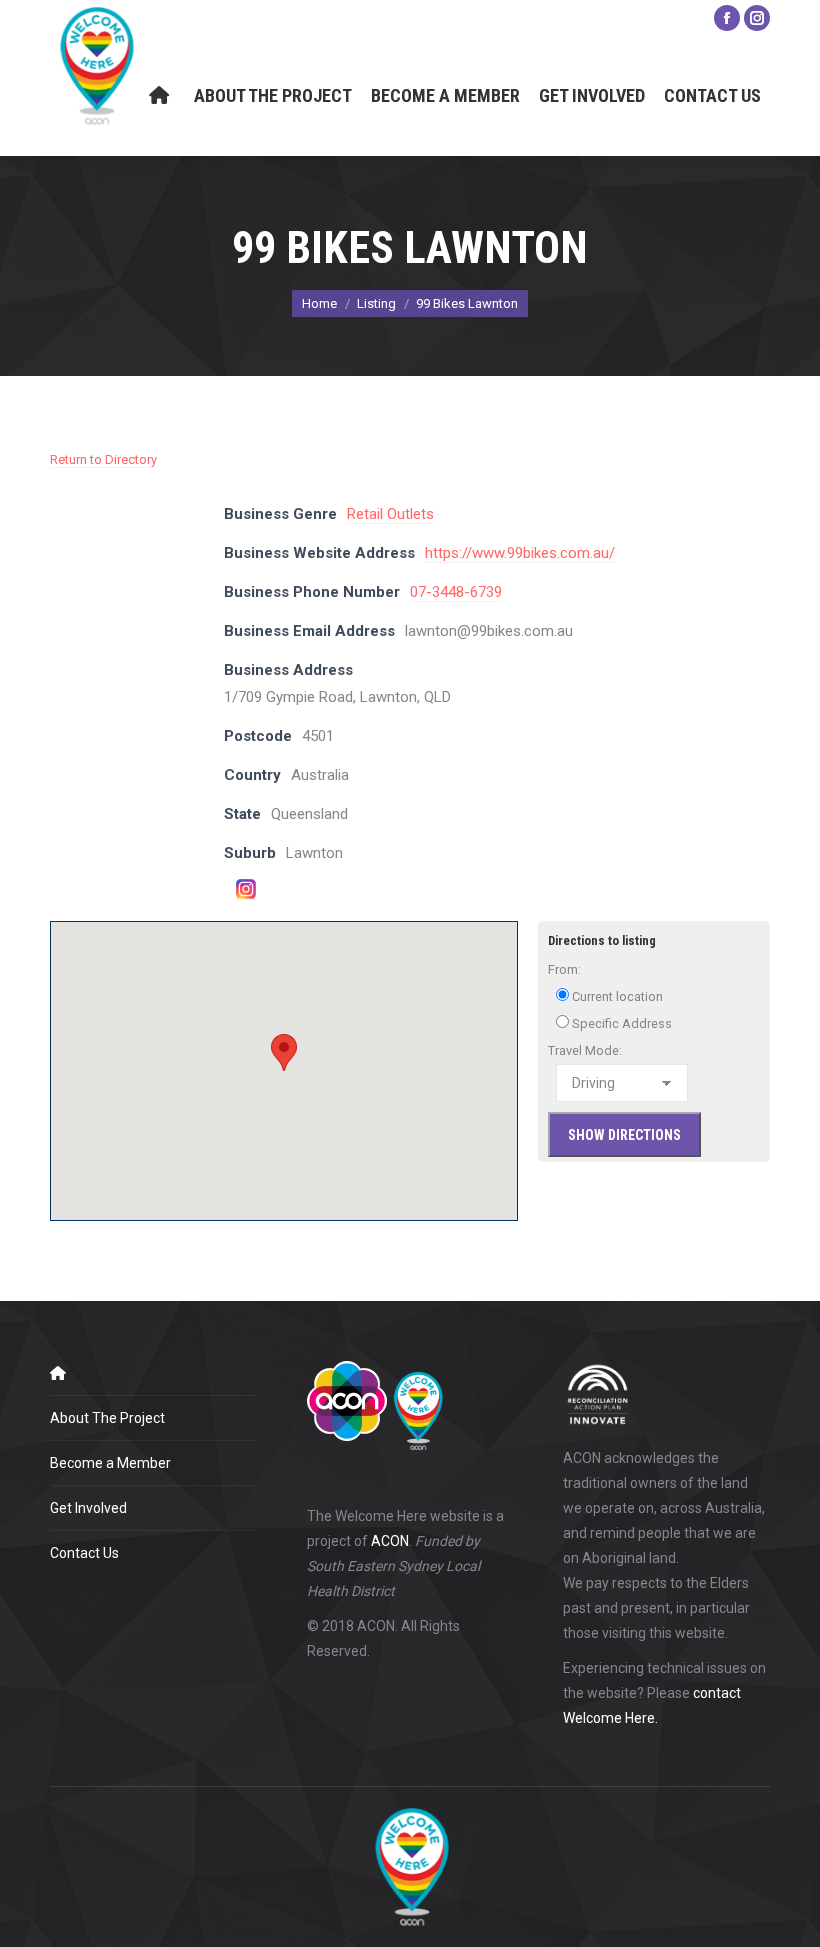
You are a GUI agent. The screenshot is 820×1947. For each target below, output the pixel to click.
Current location (616, 996)
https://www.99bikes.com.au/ (520, 553)
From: (564, 969)
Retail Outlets (390, 514)
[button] (284, 1052)
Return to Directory (103, 459)
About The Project (107, 1418)
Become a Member (110, 1463)
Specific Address (620, 1023)
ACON (390, 1541)
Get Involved (88, 1508)
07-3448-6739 (456, 592)
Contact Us (84, 1553)
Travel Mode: (585, 1050)
